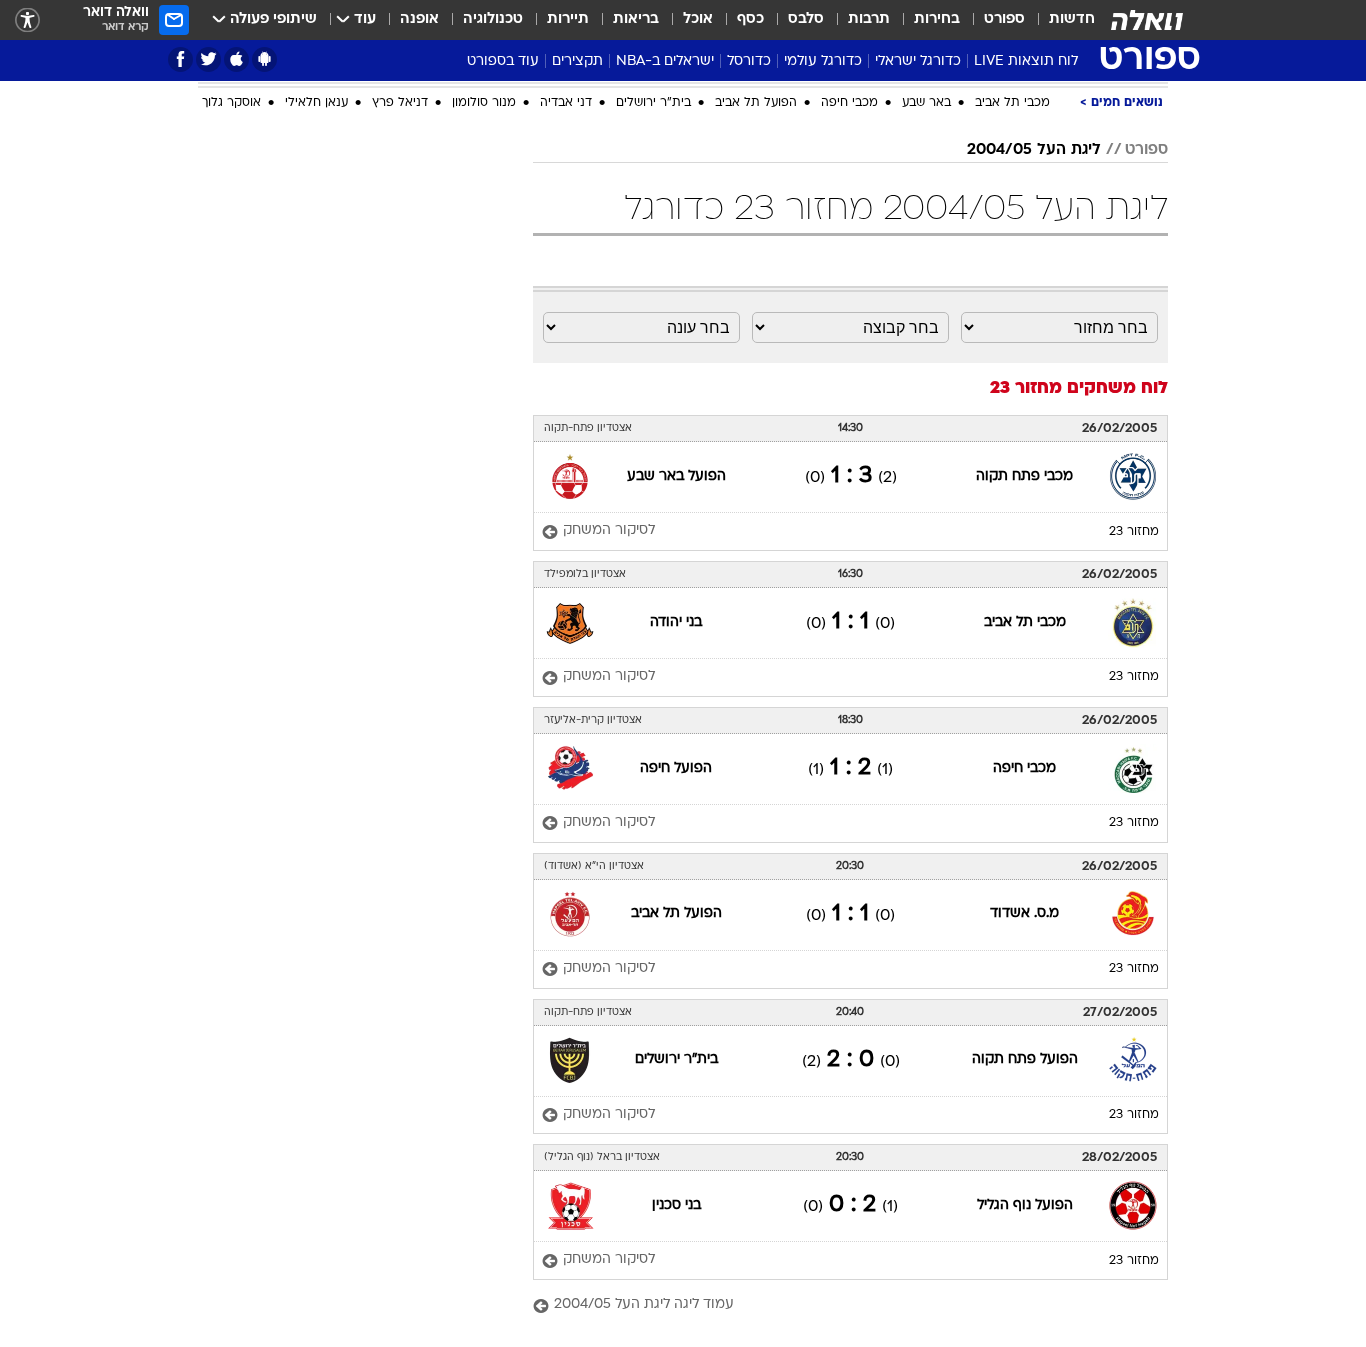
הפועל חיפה (676, 768)
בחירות (937, 19)
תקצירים (577, 61)
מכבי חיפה (849, 103)
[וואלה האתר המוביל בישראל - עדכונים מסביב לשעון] (1147, 20)
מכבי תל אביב (1012, 103)
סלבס (806, 19)
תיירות (568, 19)
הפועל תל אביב (756, 103)
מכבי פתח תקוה (1024, 476)
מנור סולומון (484, 103)
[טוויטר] (208, 59)
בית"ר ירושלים (653, 103)
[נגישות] (27, 20)
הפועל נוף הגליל (1025, 1205)
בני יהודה (676, 622)
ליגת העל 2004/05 (1034, 150)
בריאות (636, 19)
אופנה (419, 19)
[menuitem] (1060, 20)
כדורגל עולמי (823, 61)
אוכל (698, 19)
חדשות (1072, 19)
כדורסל (749, 61)
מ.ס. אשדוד (1024, 913)
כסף (750, 19)
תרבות (869, 19)
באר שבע (926, 103)
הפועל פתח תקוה (1025, 1059)
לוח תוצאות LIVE (1026, 61)
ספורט (1004, 19)
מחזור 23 (1134, 532)
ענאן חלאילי (316, 103)
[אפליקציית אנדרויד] (264, 59)
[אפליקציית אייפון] (236, 59)
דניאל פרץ (400, 103)
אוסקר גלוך (231, 103)
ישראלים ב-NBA (665, 61)
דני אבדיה (566, 103)
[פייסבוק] (180, 59)
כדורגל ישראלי (918, 61)
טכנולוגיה (493, 19)
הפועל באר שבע (676, 476)
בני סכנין (676, 1205)
